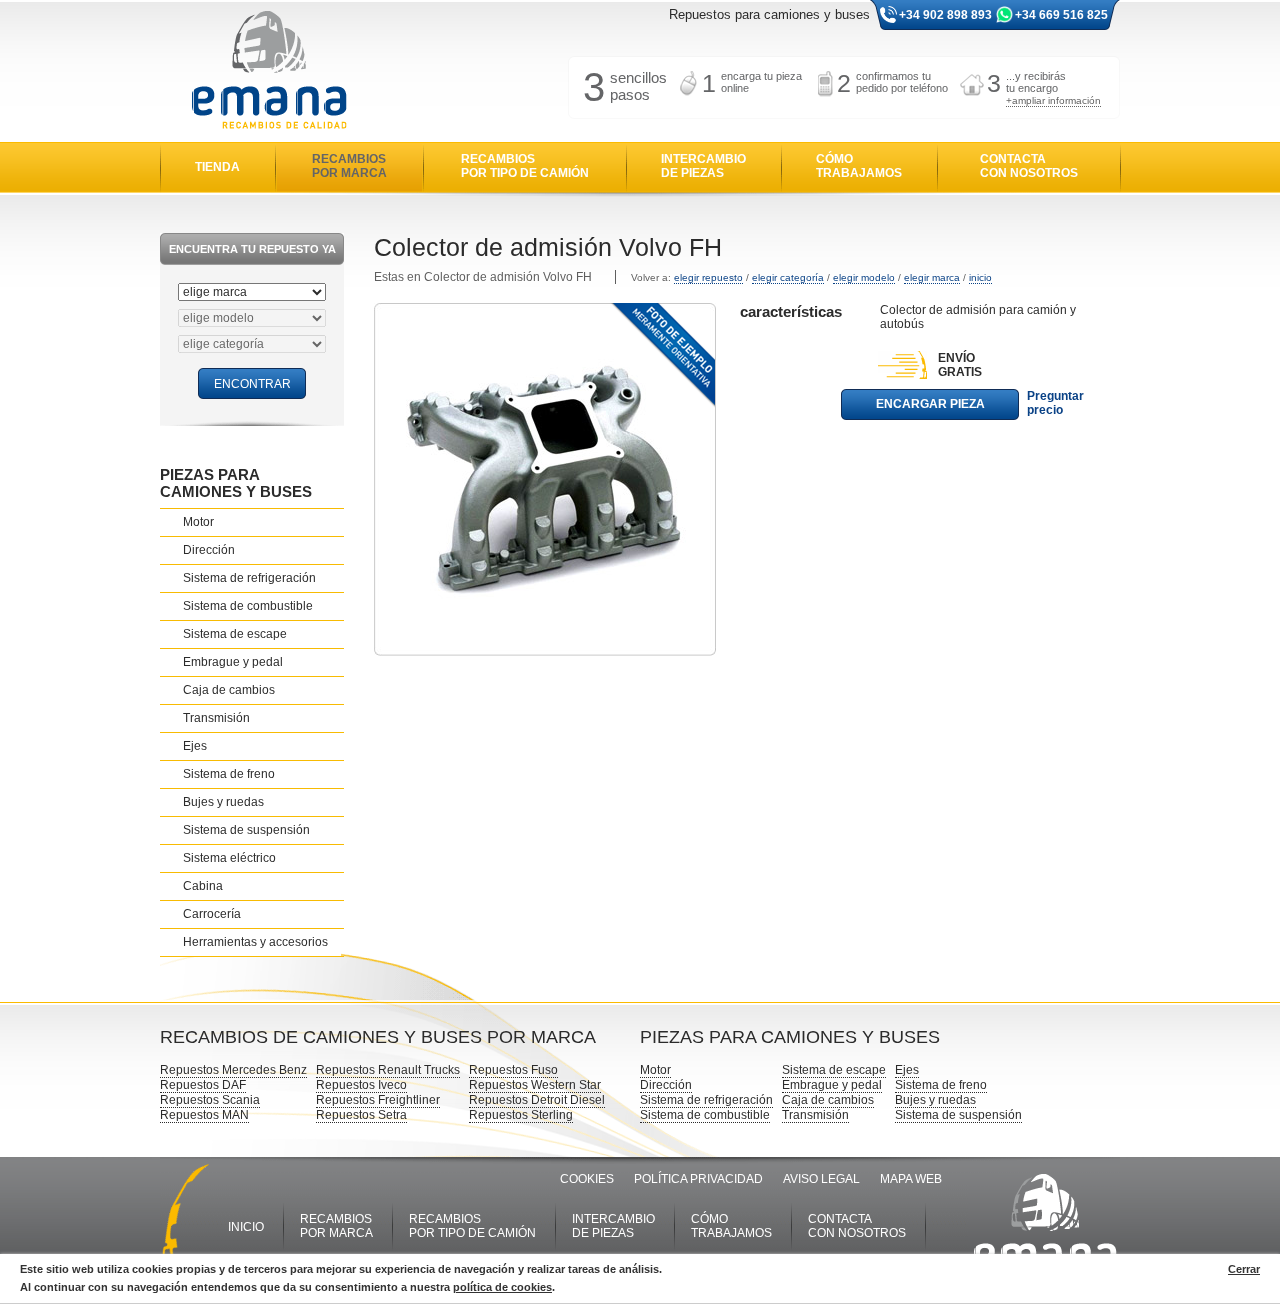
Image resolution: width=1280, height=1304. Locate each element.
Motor (198, 522)
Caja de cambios (229, 690)
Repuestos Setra (361, 1115)
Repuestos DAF (203, 1085)
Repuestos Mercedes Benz (233, 1070)
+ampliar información (1053, 100)
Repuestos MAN (204, 1115)
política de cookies (502, 1287)
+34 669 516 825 (1061, 15)
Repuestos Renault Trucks (388, 1070)
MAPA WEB (911, 1179)
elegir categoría (788, 277)
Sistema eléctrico (229, 858)
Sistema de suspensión (246, 830)
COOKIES (587, 1179)
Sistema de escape (235, 634)
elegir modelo (864, 277)
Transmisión (216, 718)
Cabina (203, 886)
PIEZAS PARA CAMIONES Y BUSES (236, 483)
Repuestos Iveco (361, 1085)
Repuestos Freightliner (378, 1100)
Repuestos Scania (210, 1100)
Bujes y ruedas (223, 802)
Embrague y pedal (233, 662)
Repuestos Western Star (535, 1085)
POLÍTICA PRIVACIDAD (698, 1179)
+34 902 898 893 (945, 15)
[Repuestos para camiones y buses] (269, 71)
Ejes (195, 746)
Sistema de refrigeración (249, 578)
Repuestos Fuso (513, 1070)
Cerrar (1244, 1269)
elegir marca (932, 277)
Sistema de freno (229, 774)
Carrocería (212, 914)
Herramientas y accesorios (255, 942)
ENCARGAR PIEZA (930, 404)
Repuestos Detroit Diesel (537, 1100)
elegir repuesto (708, 277)
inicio (980, 277)
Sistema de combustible (248, 606)
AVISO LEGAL (821, 1179)
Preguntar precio (1055, 403)
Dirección (209, 550)
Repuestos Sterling (521, 1115)
